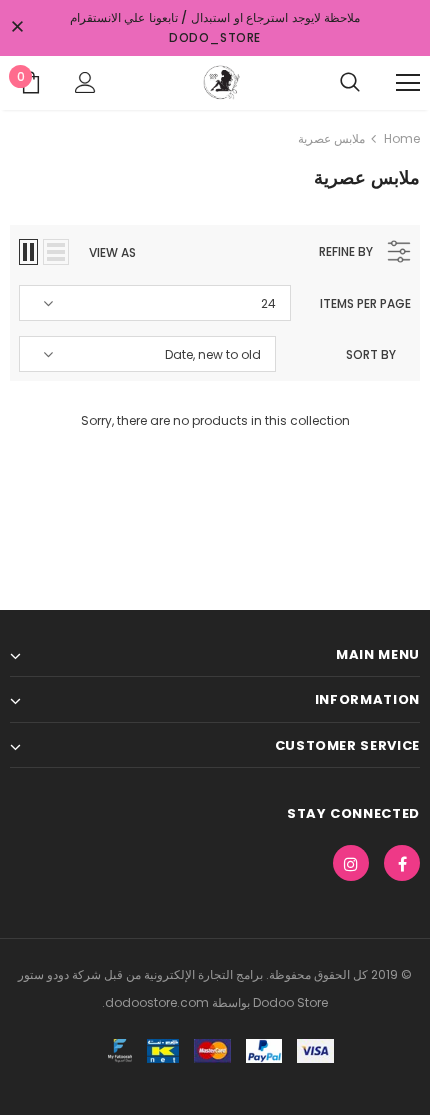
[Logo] (220, 82)
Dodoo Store (289, 1002)
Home (402, 138)
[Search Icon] (350, 83)
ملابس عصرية (331, 138)
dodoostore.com (157, 1002)
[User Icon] (85, 82)
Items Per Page (365, 303)
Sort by (371, 354)
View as (112, 252)
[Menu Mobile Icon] (408, 83)
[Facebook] (402, 863)
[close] (17, 28)
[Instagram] (351, 863)
